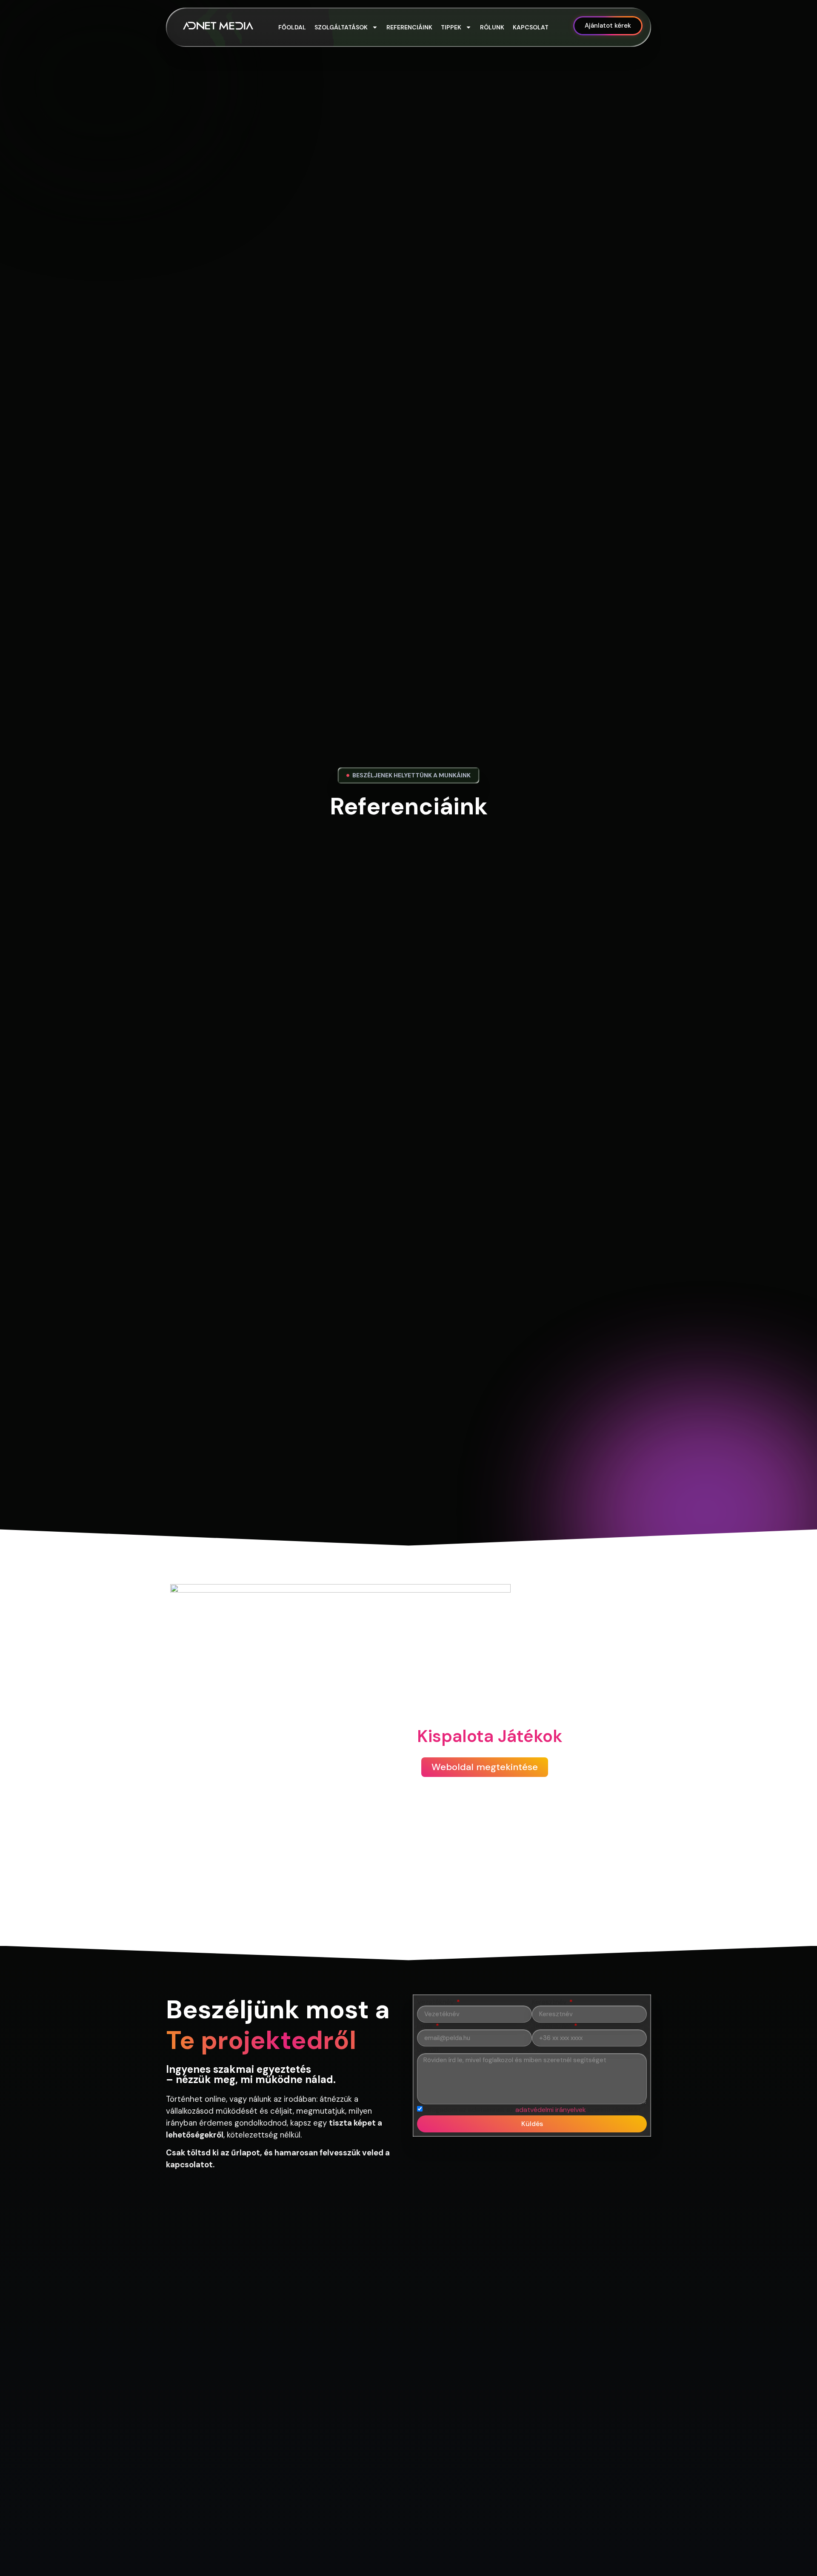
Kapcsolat (531, 27)
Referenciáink (409, 27)
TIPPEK (451, 27)
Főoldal (292, 27)
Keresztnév (550, 2002)
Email (426, 2026)
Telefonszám (552, 2026)
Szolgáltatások (341, 27)
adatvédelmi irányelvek (551, 2110)
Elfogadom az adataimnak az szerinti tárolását (533, 2110)
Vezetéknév (436, 2002)
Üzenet (428, 2050)
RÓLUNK (492, 27)
